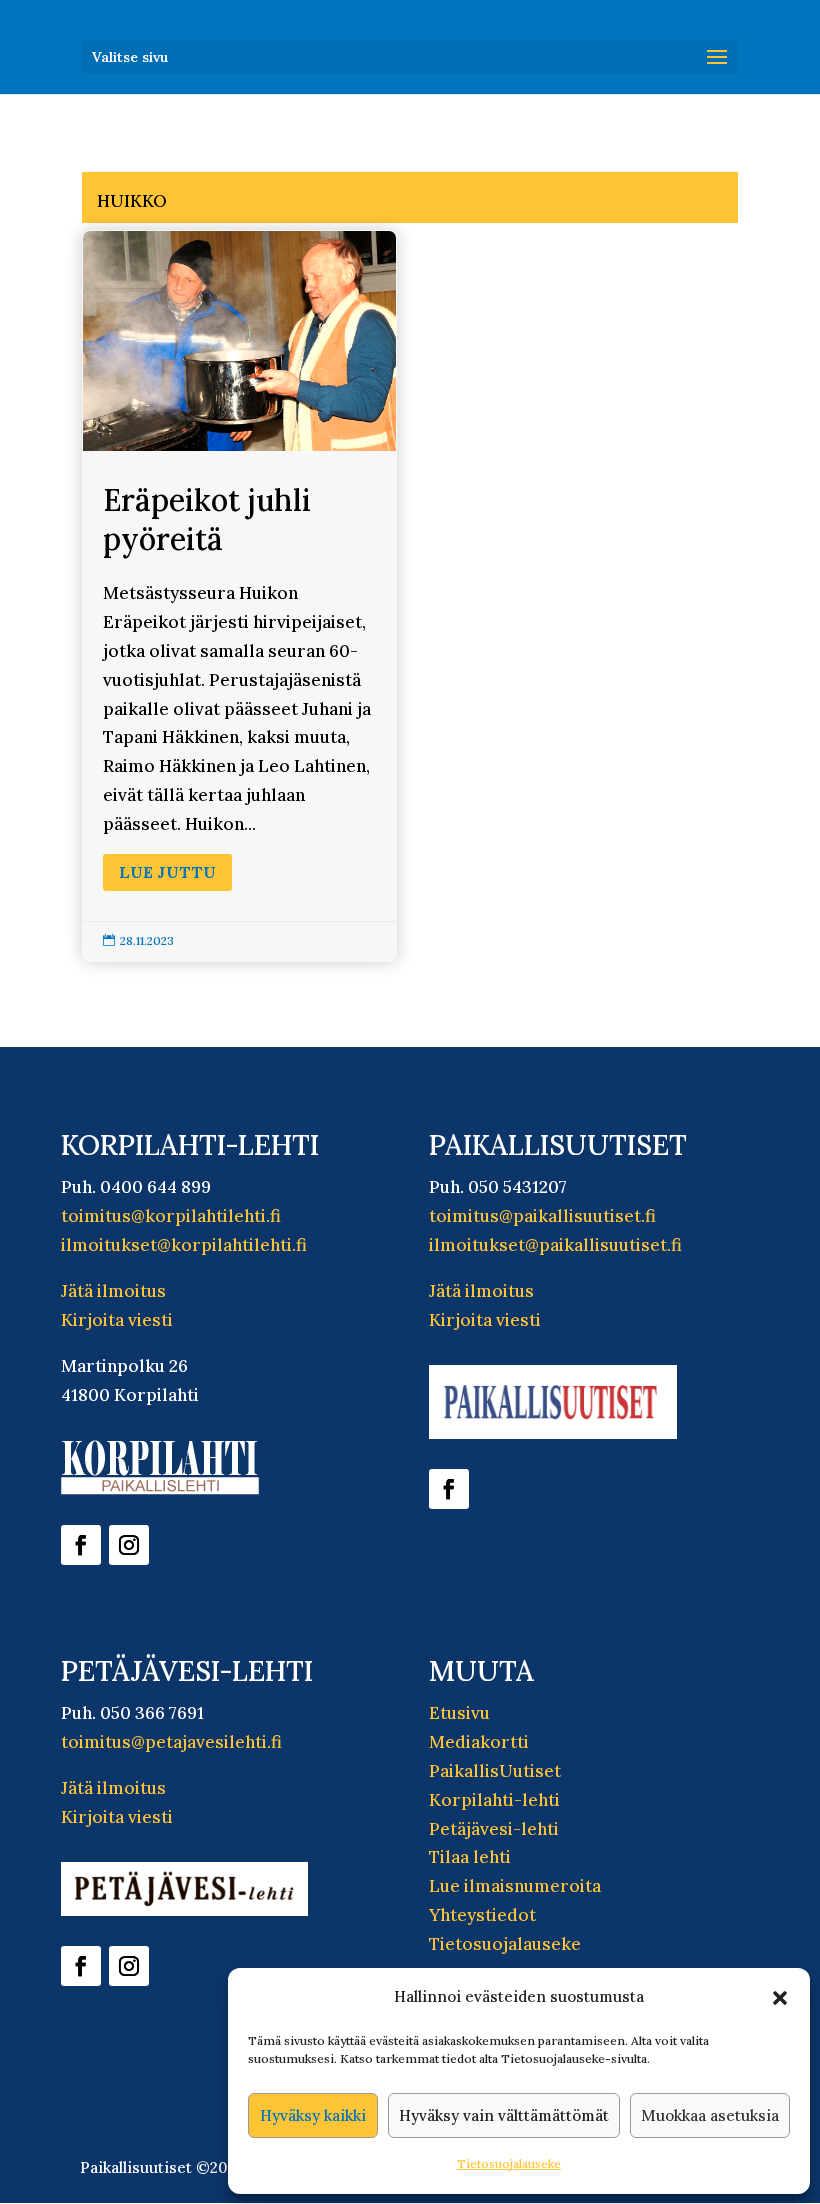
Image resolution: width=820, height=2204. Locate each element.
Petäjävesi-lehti (494, 1829)
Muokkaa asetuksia (710, 2115)
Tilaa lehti (470, 1857)
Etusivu (459, 1713)
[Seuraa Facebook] (81, 1545)
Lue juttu (167, 872)
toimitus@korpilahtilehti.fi (171, 1216)
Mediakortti (479, 1742)
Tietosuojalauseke (509, 2163)
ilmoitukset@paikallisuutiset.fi (555, 1245)
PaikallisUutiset (495, 1771)
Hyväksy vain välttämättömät (504, 2115)
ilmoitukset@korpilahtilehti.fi (184, 1245)
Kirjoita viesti (117, 1320)
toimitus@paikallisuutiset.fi (542, 1216)
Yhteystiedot (482, 1915)
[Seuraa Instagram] (129, 1545)
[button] (780, 1998)
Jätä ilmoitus (113, 1291)
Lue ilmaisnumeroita (515, 1886)
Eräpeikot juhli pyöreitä (239, 596)
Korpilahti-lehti (494, 1800)
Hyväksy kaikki (313, 2115)
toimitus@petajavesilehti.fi (171, 1742)
